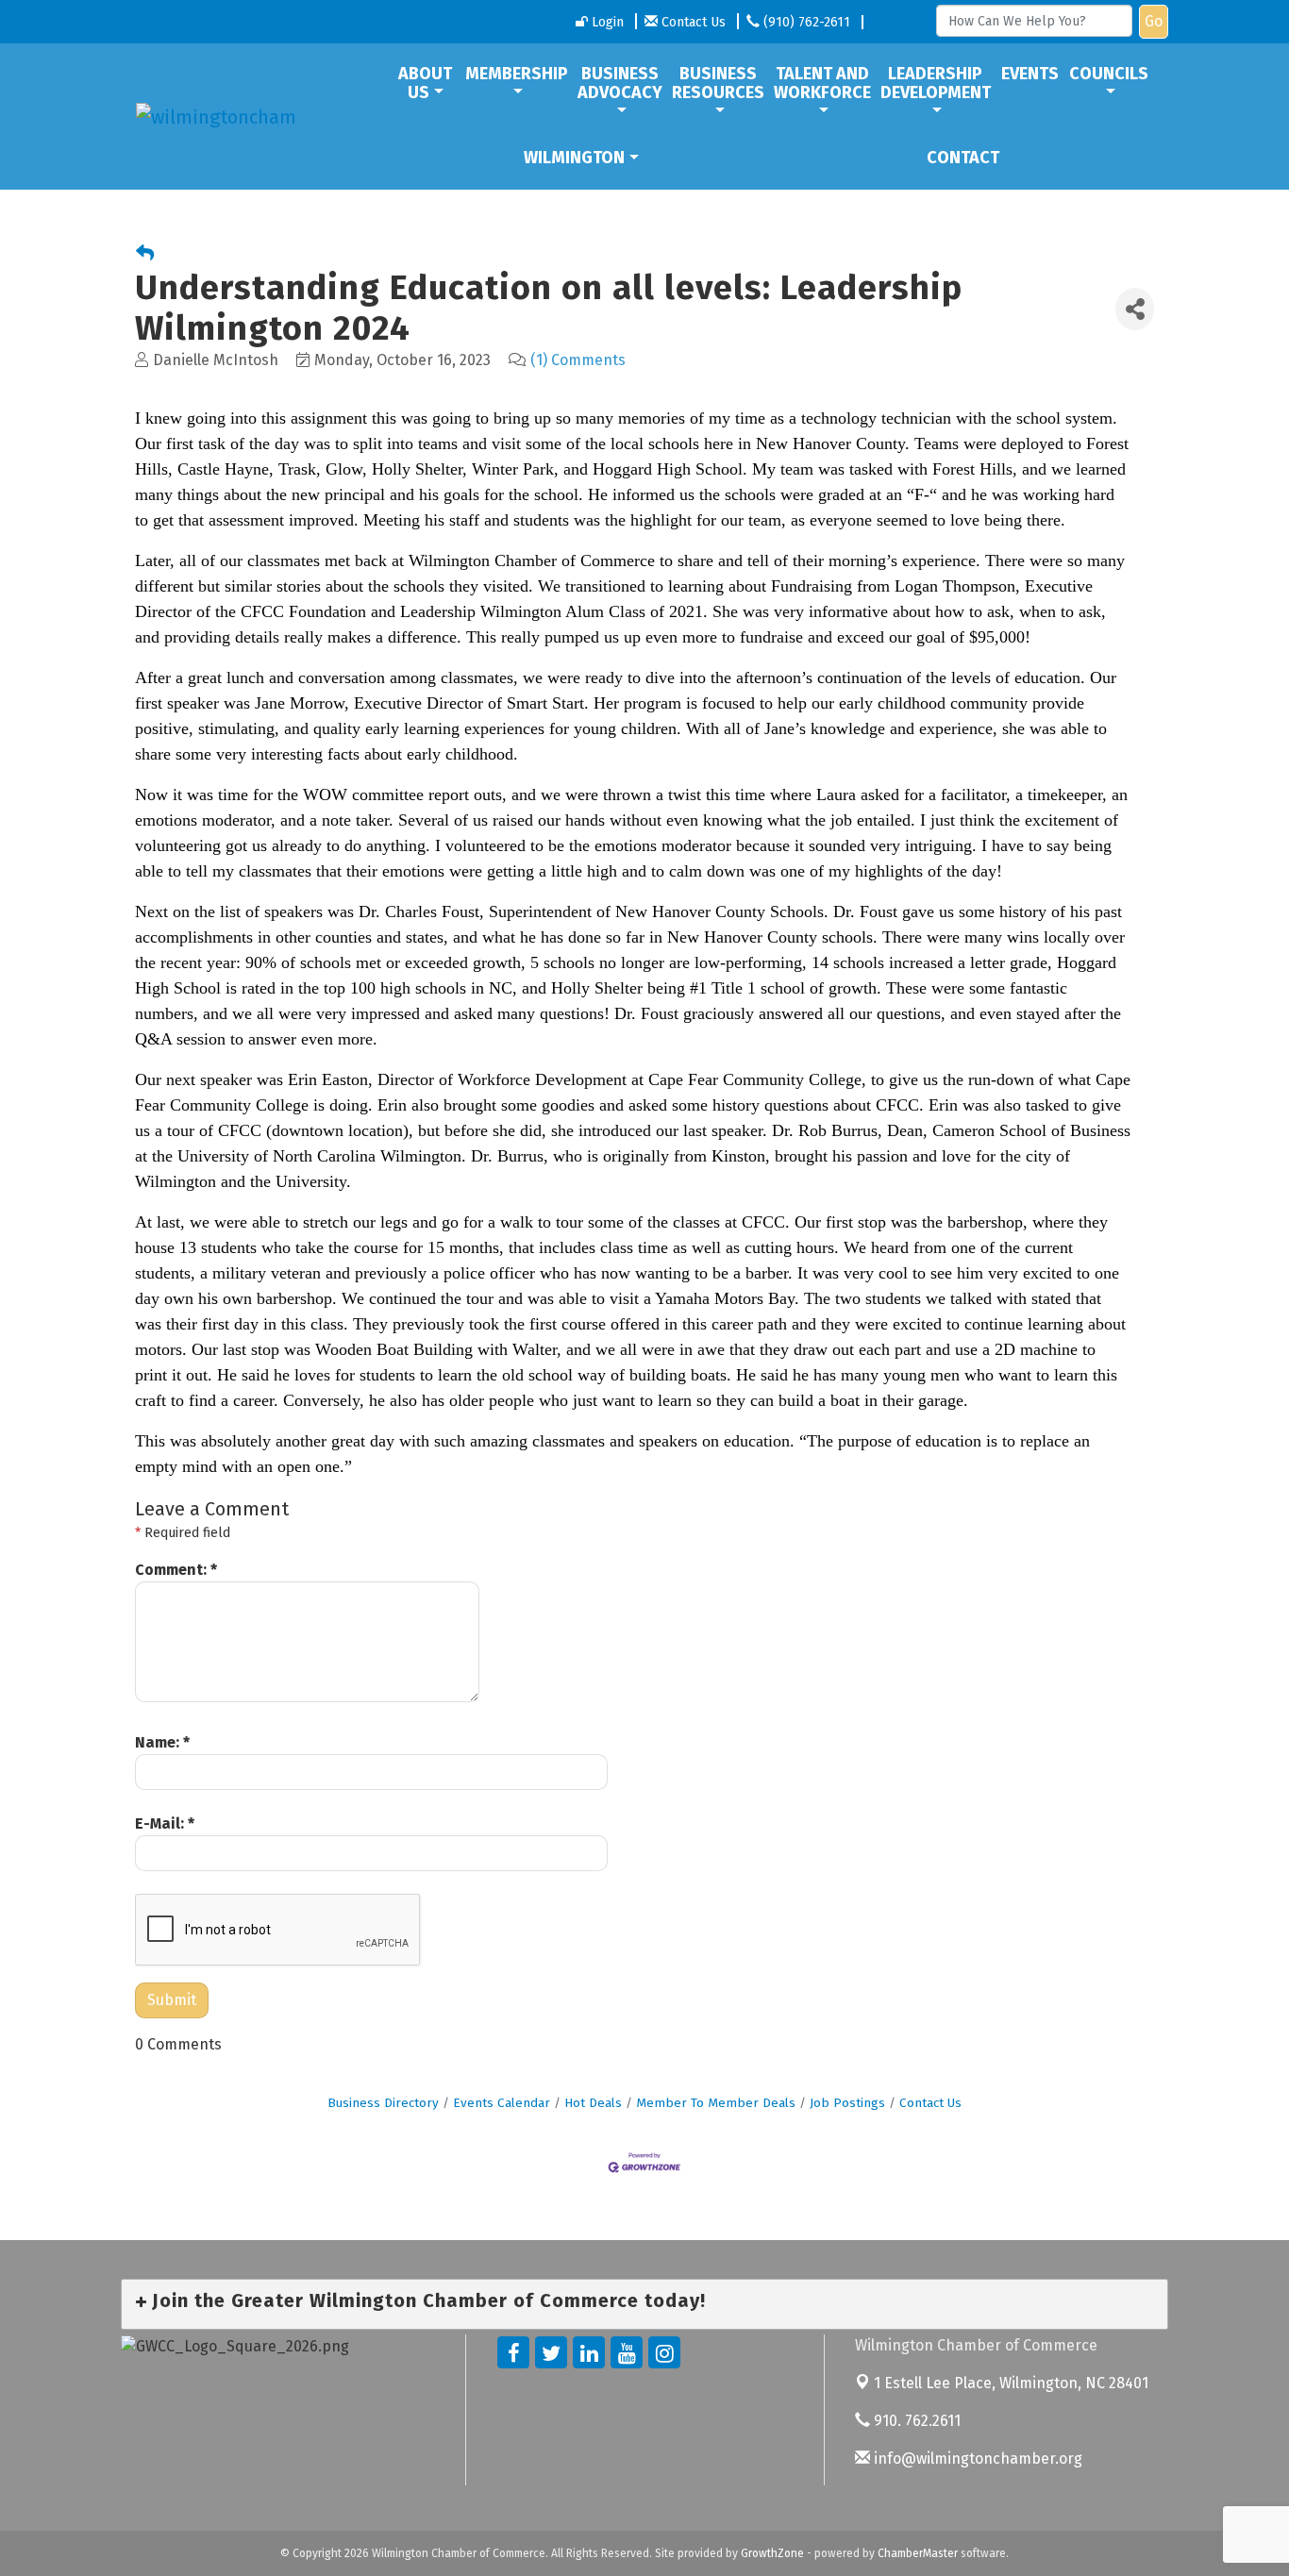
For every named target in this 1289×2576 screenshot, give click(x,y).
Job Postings (847, 2103)
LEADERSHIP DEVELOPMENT (936, 83)
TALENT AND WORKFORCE (822, 83)
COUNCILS (1109, 74)
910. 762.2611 (915, 2421)
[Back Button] (145, 254)
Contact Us (930, 2103)
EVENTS (1030, 74)
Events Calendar (502, 2103)
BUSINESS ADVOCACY (620, 83)
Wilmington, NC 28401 (1011, 2383)
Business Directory (383, 2103)
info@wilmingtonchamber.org (976, 2459)
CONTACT (963, 158)
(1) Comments (578, 360)
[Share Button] (1135, 309)
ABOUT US (425, 83)
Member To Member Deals (716, 2103)
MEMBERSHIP (517, 74)
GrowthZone (772, 2553)
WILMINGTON (574, 158)
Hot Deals (593, 2103)
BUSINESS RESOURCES (718, 83)
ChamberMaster (918, 2553)
